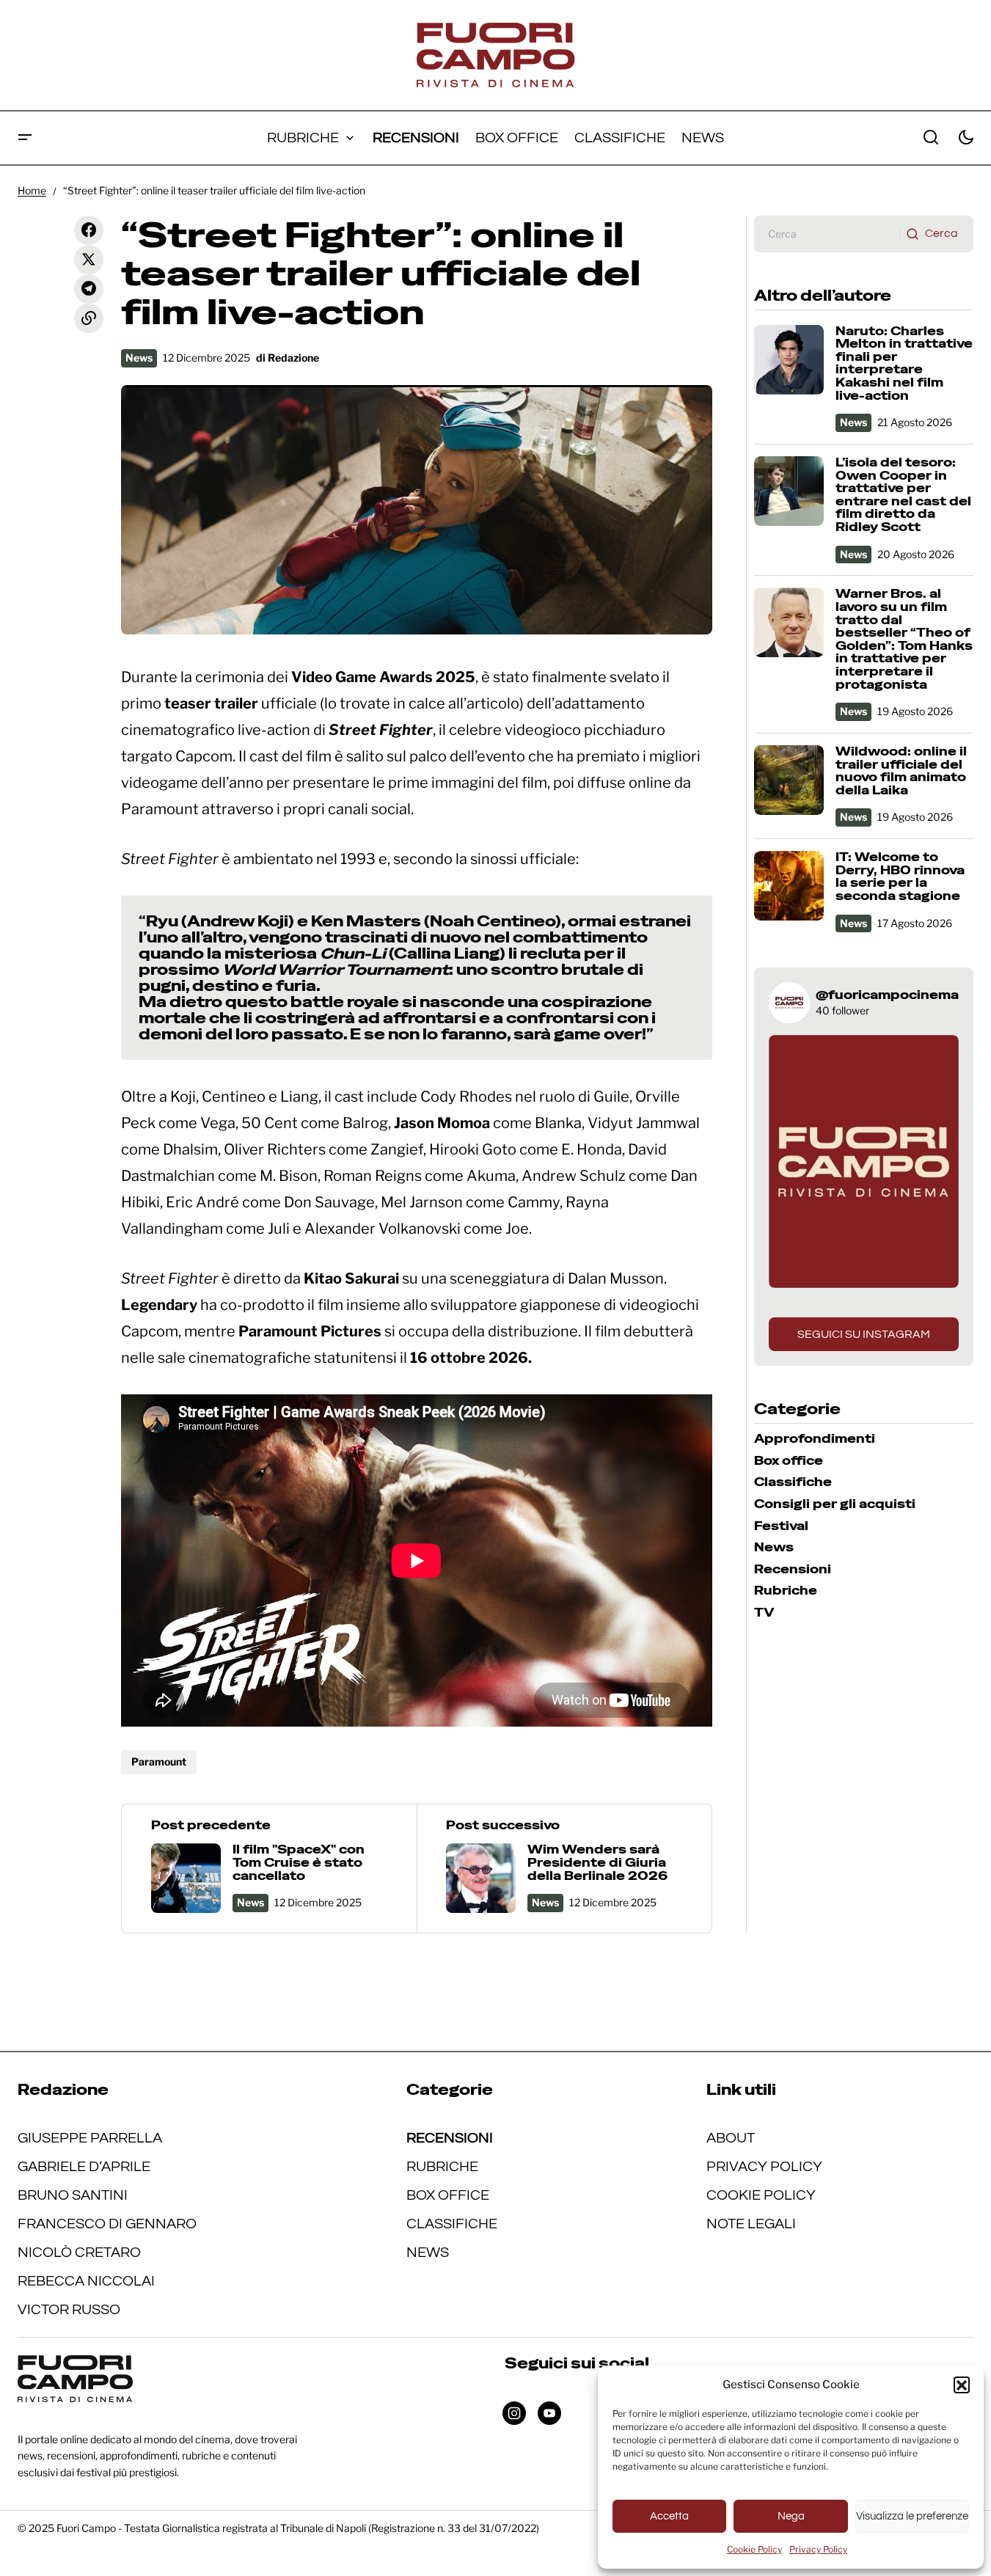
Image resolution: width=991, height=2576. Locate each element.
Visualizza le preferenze (912, 2516)
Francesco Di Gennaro (107, 2224)
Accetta (669, 2516)
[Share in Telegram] (89, 289)
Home (32, 190)
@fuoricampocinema (887, 995)
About (731, 2138)
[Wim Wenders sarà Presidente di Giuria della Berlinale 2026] (564, 1869)
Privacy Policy (818, 2549)
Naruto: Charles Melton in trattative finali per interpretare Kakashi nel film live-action (904, 364)
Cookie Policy (754, 2549)
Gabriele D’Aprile (84, 2167)
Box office (789, 1461)
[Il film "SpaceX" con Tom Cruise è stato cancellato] (269, 1869)
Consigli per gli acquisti (835, 1504)
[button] (962, 2385)
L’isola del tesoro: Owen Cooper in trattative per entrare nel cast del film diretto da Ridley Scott (903, 495)
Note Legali (751, 2224)
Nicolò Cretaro (79, 2253)
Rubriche (786, 1591)
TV (764, 1613)
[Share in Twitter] (89, 260)
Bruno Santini (73, 2195)
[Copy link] (89, 318)
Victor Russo (69, 2310)
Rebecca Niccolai (86, 2281)
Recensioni (793, 1570)
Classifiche (793, 1482)
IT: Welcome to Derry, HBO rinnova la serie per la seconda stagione (900, 877)
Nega (791, 2516)
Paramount (159, 1761)
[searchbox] (827, 234)
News (139, 358)
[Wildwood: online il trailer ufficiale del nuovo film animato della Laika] (789, 780)
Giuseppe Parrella (90, 2138)
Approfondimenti (815, 1439)
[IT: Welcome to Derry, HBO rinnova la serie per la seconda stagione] (789, 886)
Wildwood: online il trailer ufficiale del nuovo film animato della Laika (901, 771)
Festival (781, 1526)
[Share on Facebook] (89, 230)
